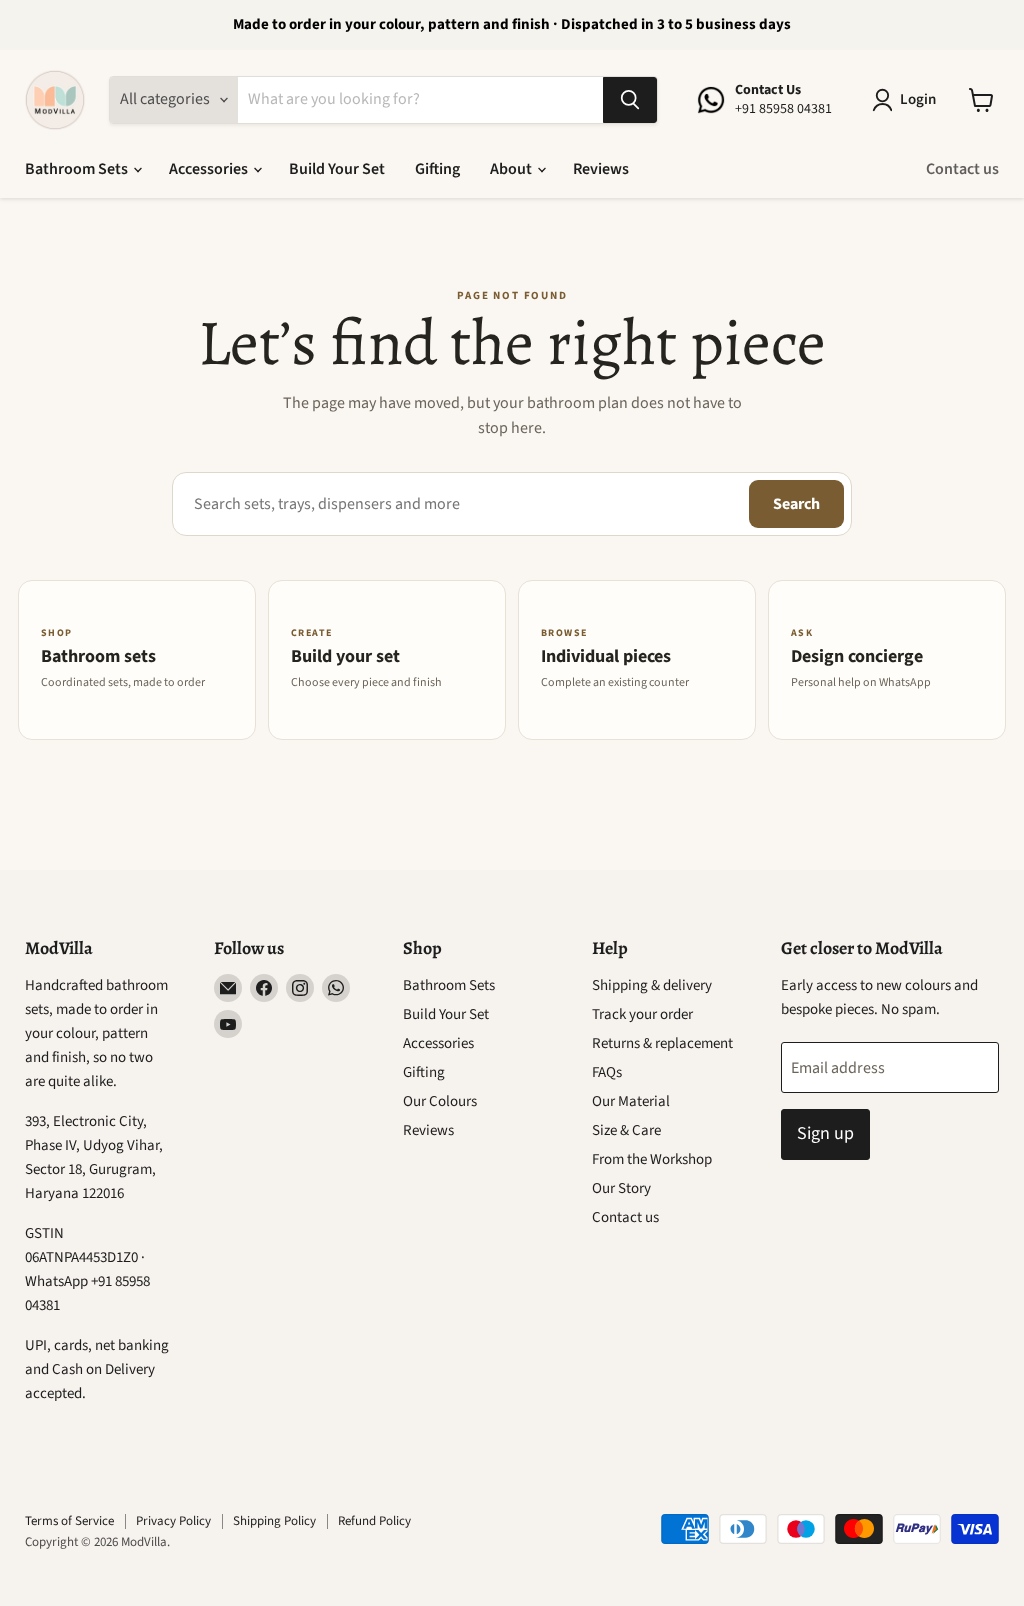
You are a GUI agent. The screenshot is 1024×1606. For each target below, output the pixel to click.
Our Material (631, 1101)
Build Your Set (337, 169)
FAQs (607, 1072)
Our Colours (440, 1101)
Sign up (825, 1133)
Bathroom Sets (78, 169)
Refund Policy (374, 1521)
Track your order (642, 1014)
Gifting (437, 169)
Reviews (601, 169)
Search (796, 504)
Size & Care (626, 1130)
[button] (908, 100)
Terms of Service (69, 1521)
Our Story (621, 1188)
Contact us (962, 169)
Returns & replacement (662, 1043)
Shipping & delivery (652, 985)
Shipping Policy (274, 1521)
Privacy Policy (173, 1521)
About (512, 169)
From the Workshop (652, 1159)
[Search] (630, 100)
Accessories (210, 169)
